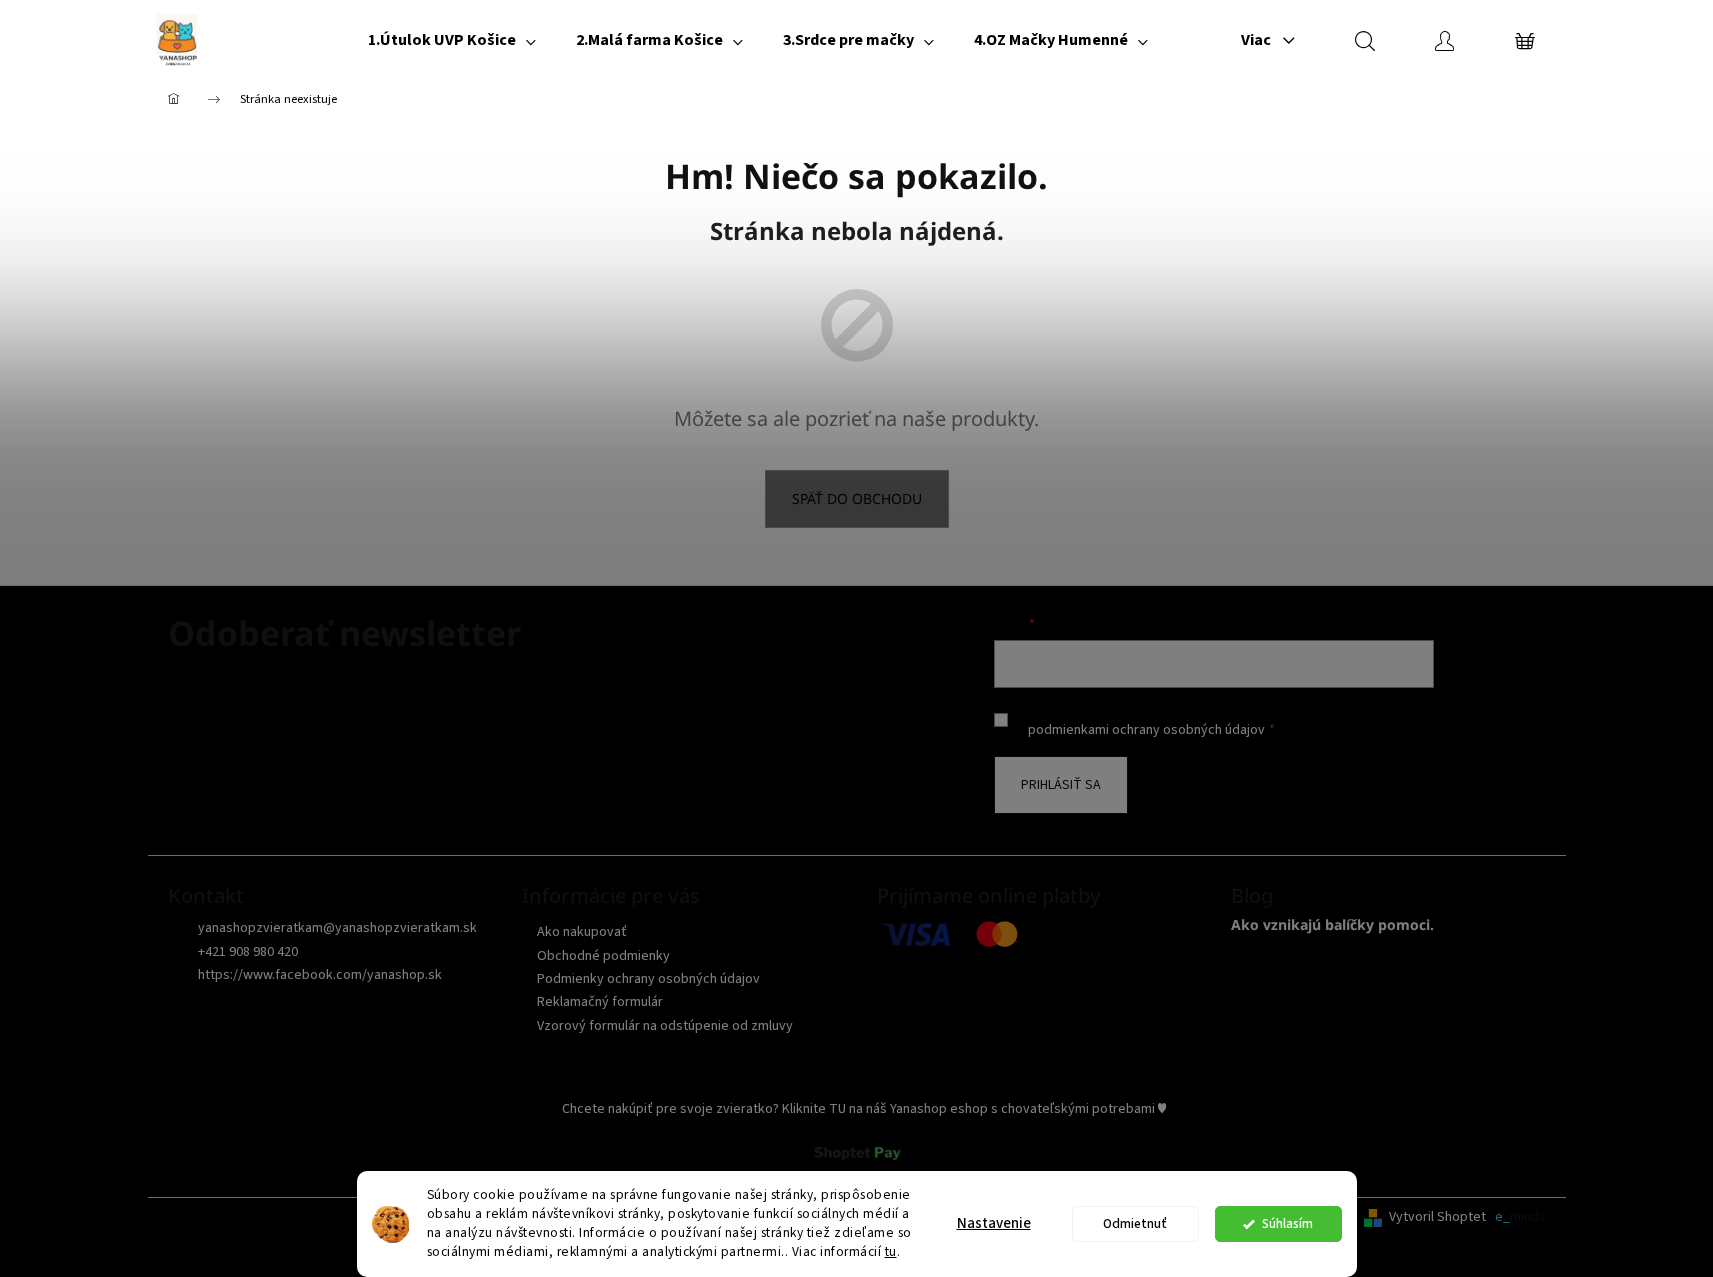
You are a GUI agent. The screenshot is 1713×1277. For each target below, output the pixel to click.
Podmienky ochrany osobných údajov (648, 979)
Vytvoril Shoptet (1437, 1217)
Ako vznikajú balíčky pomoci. (1332, 924)
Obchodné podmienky (603, 956)
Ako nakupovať (582, 932)
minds (1528, 1217)
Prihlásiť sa (1061, 785)
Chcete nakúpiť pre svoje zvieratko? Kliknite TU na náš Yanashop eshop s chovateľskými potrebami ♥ (864, 1109)
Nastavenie (994, 1223)
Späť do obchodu (857, 498)
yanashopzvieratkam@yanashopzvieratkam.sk (337, 928)
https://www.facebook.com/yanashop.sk (320, 975)
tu (891, 1251)
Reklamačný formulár (600, 1002)
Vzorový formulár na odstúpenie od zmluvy (665, 1026)
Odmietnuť (1135, 1223)
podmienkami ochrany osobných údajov (1146, 730)
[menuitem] (452, 40)
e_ (1502, 1217)
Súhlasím (1287, 1223)
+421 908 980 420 (248, 952)
